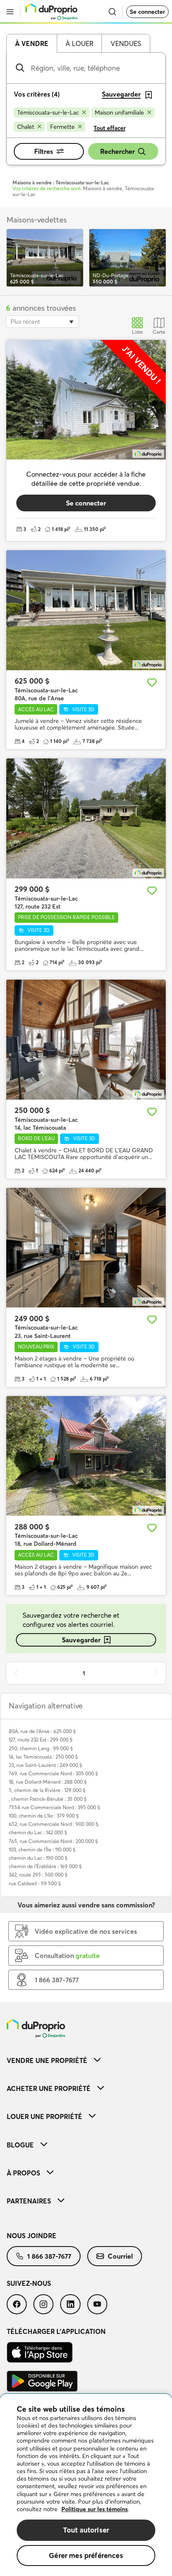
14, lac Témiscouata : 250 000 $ (43, 1757)
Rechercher (118, 151)
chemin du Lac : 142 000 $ (38, 1832)
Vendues (126, 43)
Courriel (120, 2256)
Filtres (44, 151)
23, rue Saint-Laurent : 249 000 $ (46, 1765)
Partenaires (29, 2201)
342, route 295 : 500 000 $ (38, 1875)
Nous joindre (32, 2236)
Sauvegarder (81, 1640)
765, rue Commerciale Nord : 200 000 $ (53, 1841)
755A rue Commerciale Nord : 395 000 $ (54, 1807)
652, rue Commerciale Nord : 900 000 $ (54, 1824)
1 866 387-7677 (49, 2256)
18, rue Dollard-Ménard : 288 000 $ (48, 1782)
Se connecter (147, 12)
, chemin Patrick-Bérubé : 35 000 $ (48, 1799)
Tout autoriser (86, 2530)
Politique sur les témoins (95, 2509)
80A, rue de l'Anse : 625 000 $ (42, 1731)
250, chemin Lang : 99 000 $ (41, 1748)
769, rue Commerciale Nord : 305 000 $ (53, 1773)
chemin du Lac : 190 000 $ (38, 1858)
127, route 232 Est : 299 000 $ (41, 1740)
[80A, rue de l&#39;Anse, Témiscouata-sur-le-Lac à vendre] (86, 610)
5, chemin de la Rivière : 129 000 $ (47, 1790)
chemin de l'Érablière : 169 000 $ (45, 1866)
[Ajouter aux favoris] (152, 682)
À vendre (32, 43)
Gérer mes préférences (86, 2555)
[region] (86, 2485)
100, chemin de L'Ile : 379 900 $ (44, 1816)
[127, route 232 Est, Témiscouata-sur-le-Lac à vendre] (86, 818)
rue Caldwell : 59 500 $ (35, 1883)
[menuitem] (86, 2060)
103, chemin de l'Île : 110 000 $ (42, 1850)
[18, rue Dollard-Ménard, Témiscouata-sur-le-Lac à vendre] (86, 1456)
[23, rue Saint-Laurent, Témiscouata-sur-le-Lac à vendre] (86, 1248)
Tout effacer (110, 128)
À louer (80, 43)
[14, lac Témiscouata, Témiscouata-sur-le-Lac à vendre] (86, 1040)
